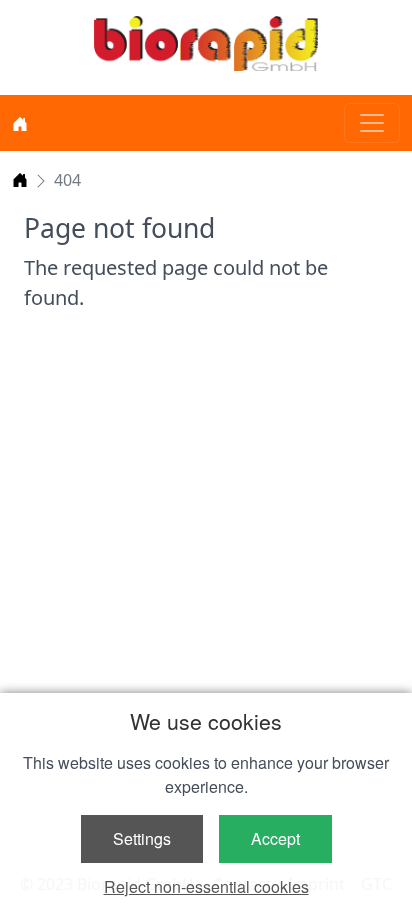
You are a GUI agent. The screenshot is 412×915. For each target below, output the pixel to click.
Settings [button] (142, 838)
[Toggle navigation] (372, 123)
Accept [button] (275, 838)
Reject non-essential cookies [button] (206, 886)
